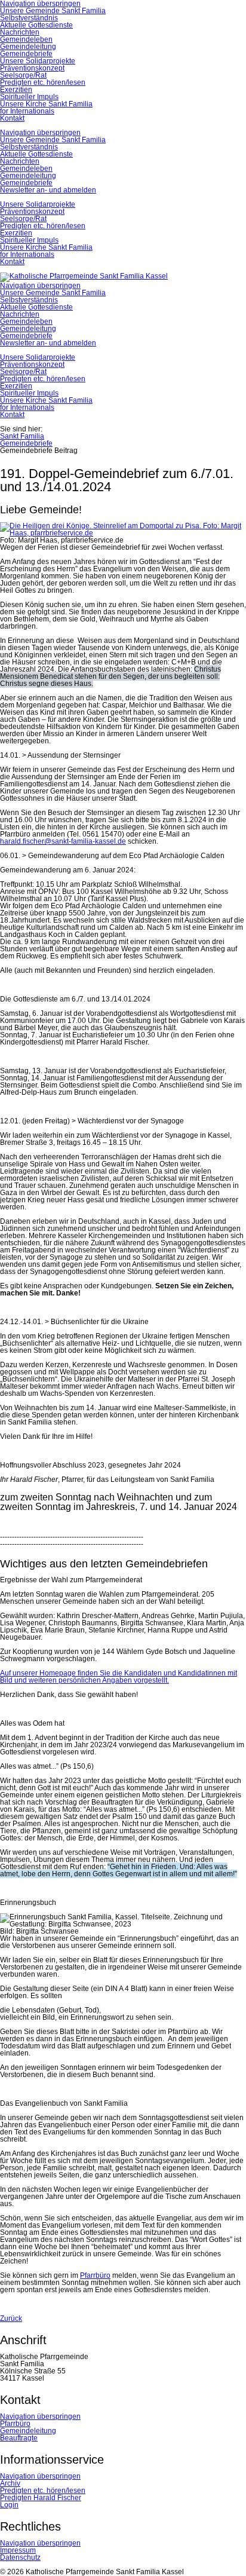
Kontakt (12, 118)
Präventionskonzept (32, 68)
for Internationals (27, 111)
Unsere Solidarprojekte (38, 61)
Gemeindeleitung (28, 47)
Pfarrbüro (95, 2275)
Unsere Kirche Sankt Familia (46, 104)
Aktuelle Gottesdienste (36, 25)
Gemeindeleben (26, 39)
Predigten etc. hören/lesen (43, 82)
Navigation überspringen (40, 133)
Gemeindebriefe (26, 54)
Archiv (10, 2483)
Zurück (11, 2318)
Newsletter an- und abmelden (48, 190)
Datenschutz (20, 2557)
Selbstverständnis (29, 18)
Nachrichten (20, 32)
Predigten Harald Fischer (41, 2498)
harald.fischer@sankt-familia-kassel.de (63, 841)
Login (9, 2505)
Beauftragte (19, 2438)
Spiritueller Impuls (29, 97)
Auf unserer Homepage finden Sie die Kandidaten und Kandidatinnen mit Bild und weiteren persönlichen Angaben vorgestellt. (119, 1677)
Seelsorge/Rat (23, 75)
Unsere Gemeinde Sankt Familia (53, 11)
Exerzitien (16, 90)
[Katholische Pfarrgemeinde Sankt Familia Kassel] (84, 276)
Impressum (18, 2550)
